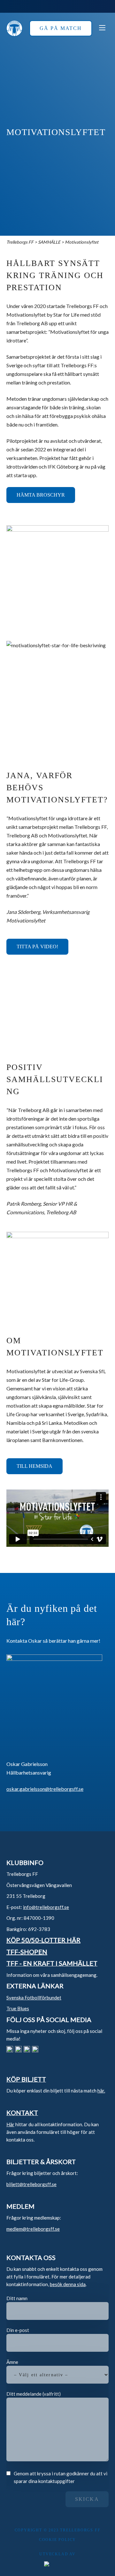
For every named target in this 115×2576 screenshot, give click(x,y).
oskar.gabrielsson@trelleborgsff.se (45, 1789)
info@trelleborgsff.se (46, 1907)
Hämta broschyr (41, 495)
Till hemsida (34, 1466)
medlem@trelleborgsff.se (33, 2229)
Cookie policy (57, 2540)
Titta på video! (37, 947)
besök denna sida (68, 2284)
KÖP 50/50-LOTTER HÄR (43, 1940)
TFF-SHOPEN (27, 1952)
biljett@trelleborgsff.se (31, 2184)
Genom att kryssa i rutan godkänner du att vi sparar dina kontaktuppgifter (61, 2477)
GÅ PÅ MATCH (61, 28)
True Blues (18, 2008)
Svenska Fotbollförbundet (34, 1998)
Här (10, 2124)
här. (101, 2091)
